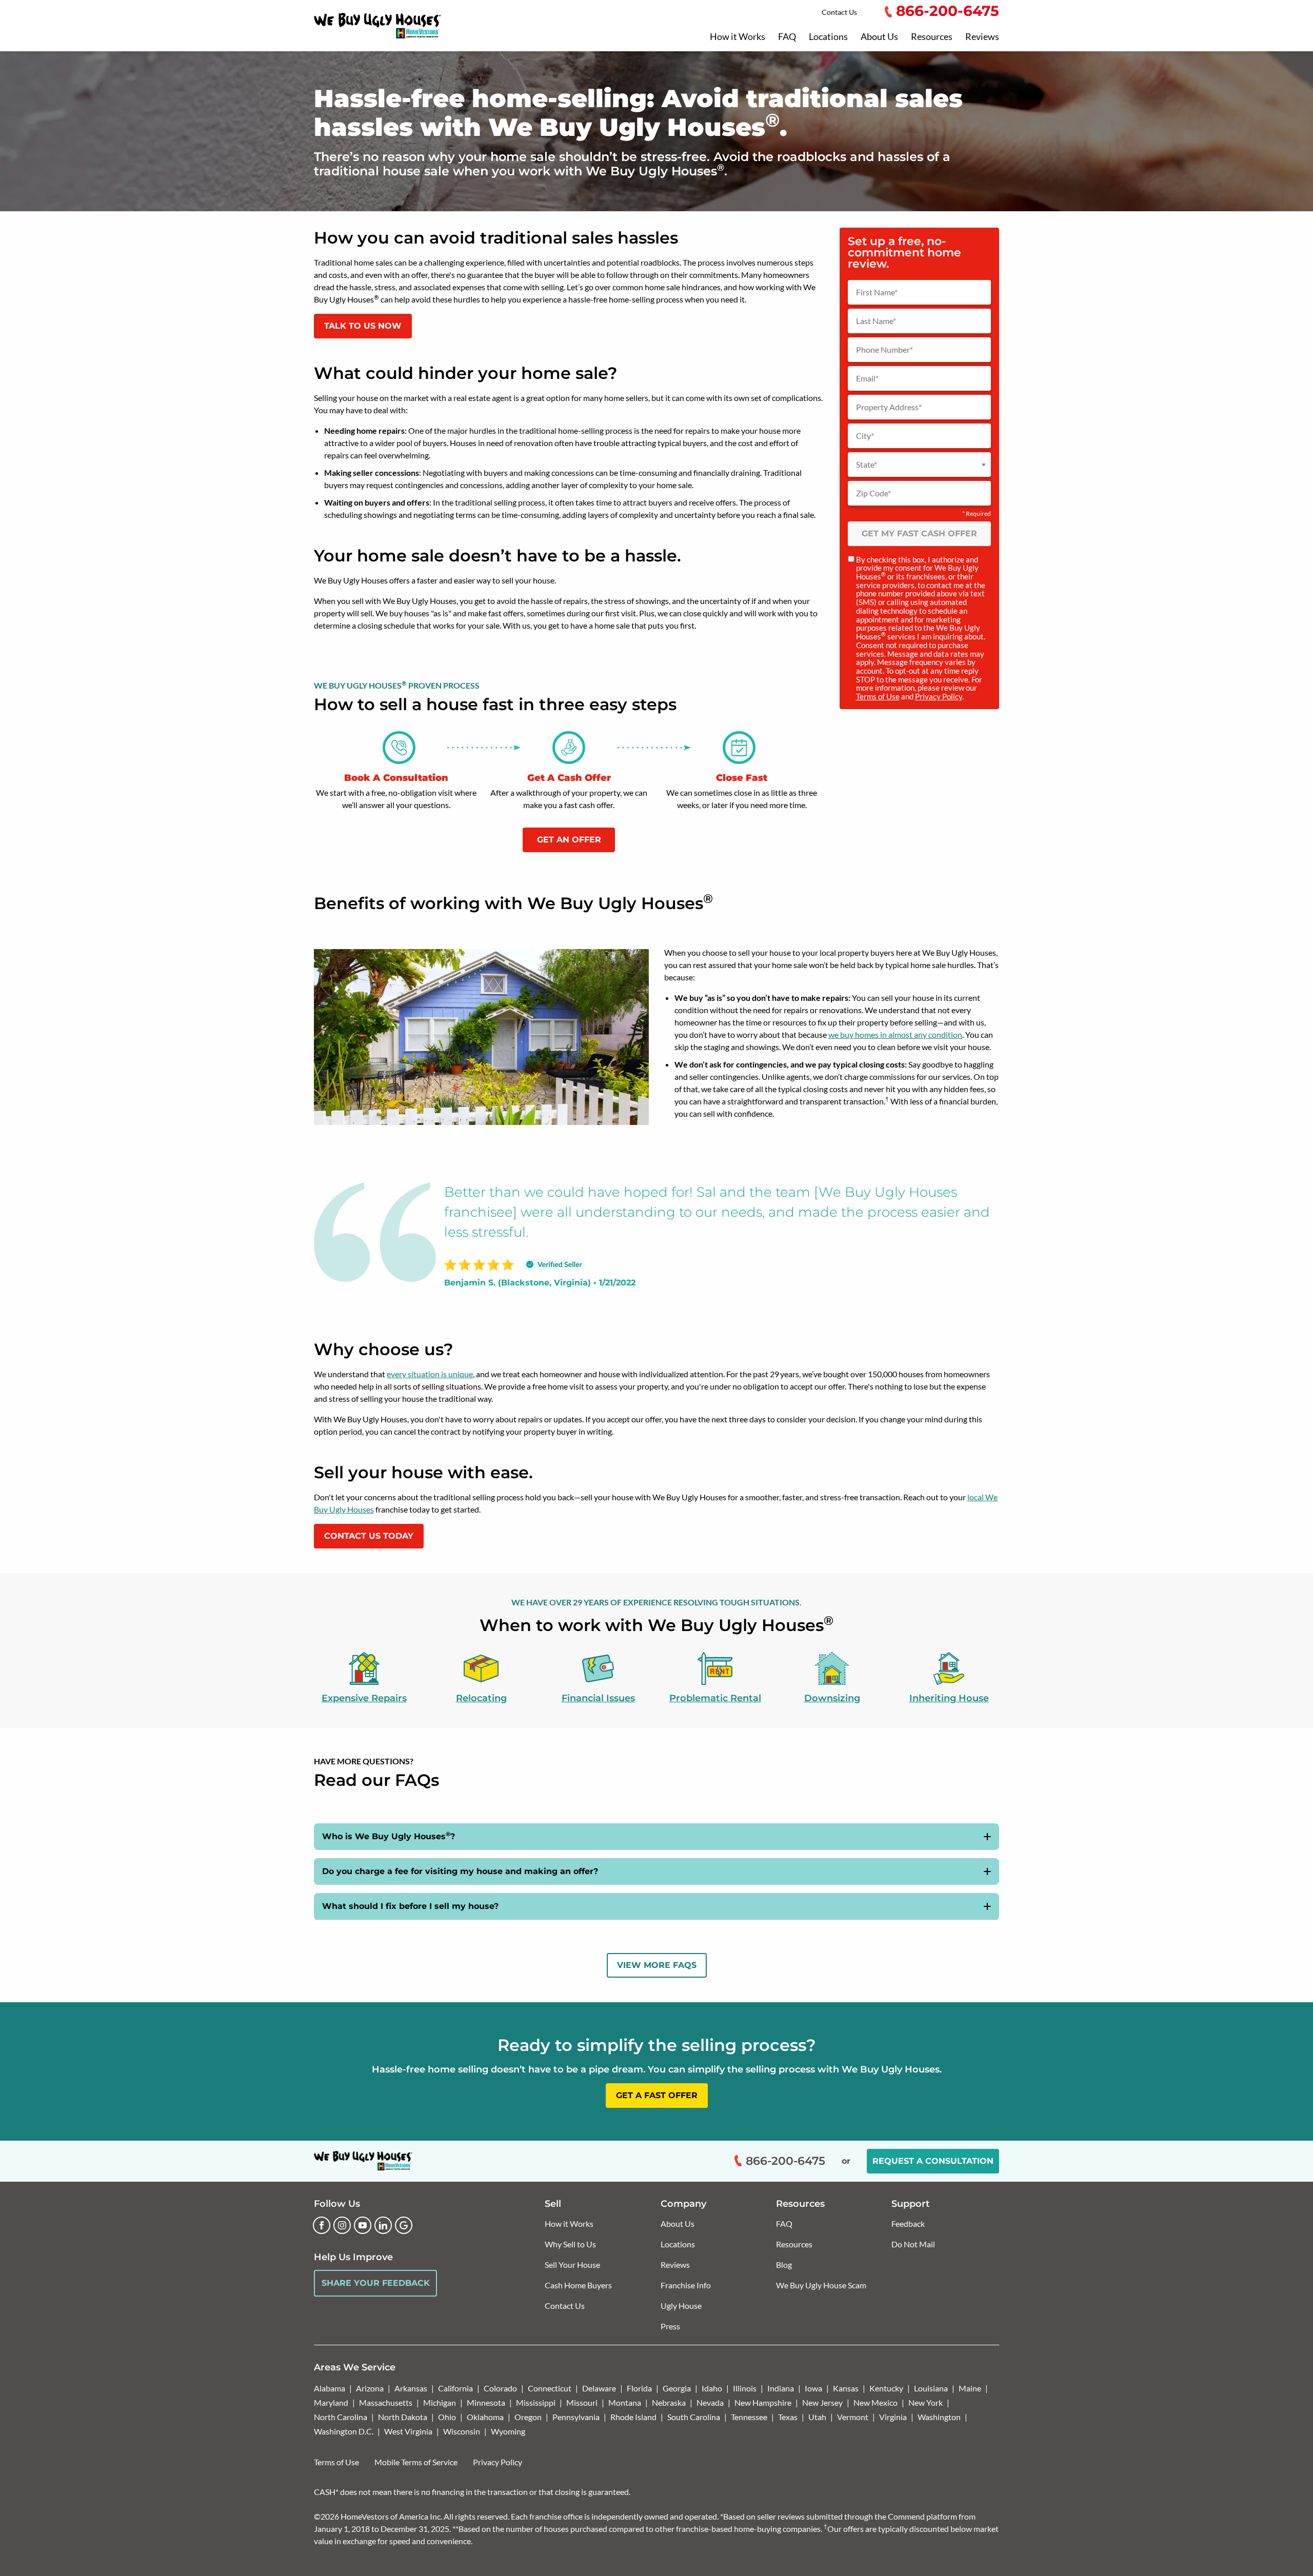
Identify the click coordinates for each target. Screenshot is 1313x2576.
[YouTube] (363, 2225)
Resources (932, 37)
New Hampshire (763, 2402)
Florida (639, 2388)
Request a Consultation (933, 2161)
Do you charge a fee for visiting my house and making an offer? (460, 1871)
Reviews (982, 37)
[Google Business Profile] (404, 2225)
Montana (625, 2402)
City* (865, 436)
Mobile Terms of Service (416, 2462)
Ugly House (681, 2306)
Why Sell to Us (570, 2244)
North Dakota (403, 2417)
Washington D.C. (344, 2431)
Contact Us (839, 12)
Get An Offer (569, 840)
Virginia (893, 2417)
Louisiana (931, 2388)
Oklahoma (485, 2417)
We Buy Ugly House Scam (821, 2285)
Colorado (500, 2388)
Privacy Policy (939, 696)
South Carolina (694, 2417)
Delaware (599, 2388)
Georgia (677, 2388)
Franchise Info (686, 2285)
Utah (817, 2417)
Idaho (712, 2388)
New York (926, 2402)
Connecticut (550, 2388)
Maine (970, 2388)
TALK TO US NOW (363, 326)
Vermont (853, 2417)
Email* (867, 378)
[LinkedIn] (383, 2225)
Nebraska (669, 2402)
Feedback (908, 2223)
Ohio (447, 2417)
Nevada (710, 2402)
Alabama (330, 2388)
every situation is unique (430, 1374)
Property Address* (889, 407)
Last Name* (876, 321)
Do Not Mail (913, 2244)
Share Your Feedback (376, 2283)
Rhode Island (633, 2417)
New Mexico (876, 2402)
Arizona (370, 2388)
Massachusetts (386, 2402)
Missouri (582, 2402)
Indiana (781, 2388)
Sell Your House (572, 2265)
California (455, 2388)
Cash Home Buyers (578, 2285)
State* (867, 465)
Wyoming (508, 2431)
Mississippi (536, 2402)
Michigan (440, 2402)
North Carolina (341, 2417)
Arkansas (411, 2388)
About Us (879, 37)
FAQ (787, 37)
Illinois (745, 2388)
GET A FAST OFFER (657, 2095)
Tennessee (749, 2417)
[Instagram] (342, 2225)
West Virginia (408, 2431)
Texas (788, 2417)
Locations (828, 37)
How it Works (738, 37)
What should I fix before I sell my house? (410, 1906)
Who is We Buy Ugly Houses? (389, 1836)
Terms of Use (878, 696)
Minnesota (486, 2402)
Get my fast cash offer (919, 534)
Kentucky (886, 2388)
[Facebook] (322, 2225)
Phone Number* (884, 350)
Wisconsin (462, 2431)
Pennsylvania (576, 2417)
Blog (784, 2265)
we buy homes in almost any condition (895, 1034)
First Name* (877, 292)
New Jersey (822, 2402)
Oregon (528, 2417)
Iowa (813, 2388)
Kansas (846, 2388)
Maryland (331, 2402)
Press (670, 2326)
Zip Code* (873, 493)
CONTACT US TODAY (369, 1536)
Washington (939, 2417)
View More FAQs (657, 1965)
